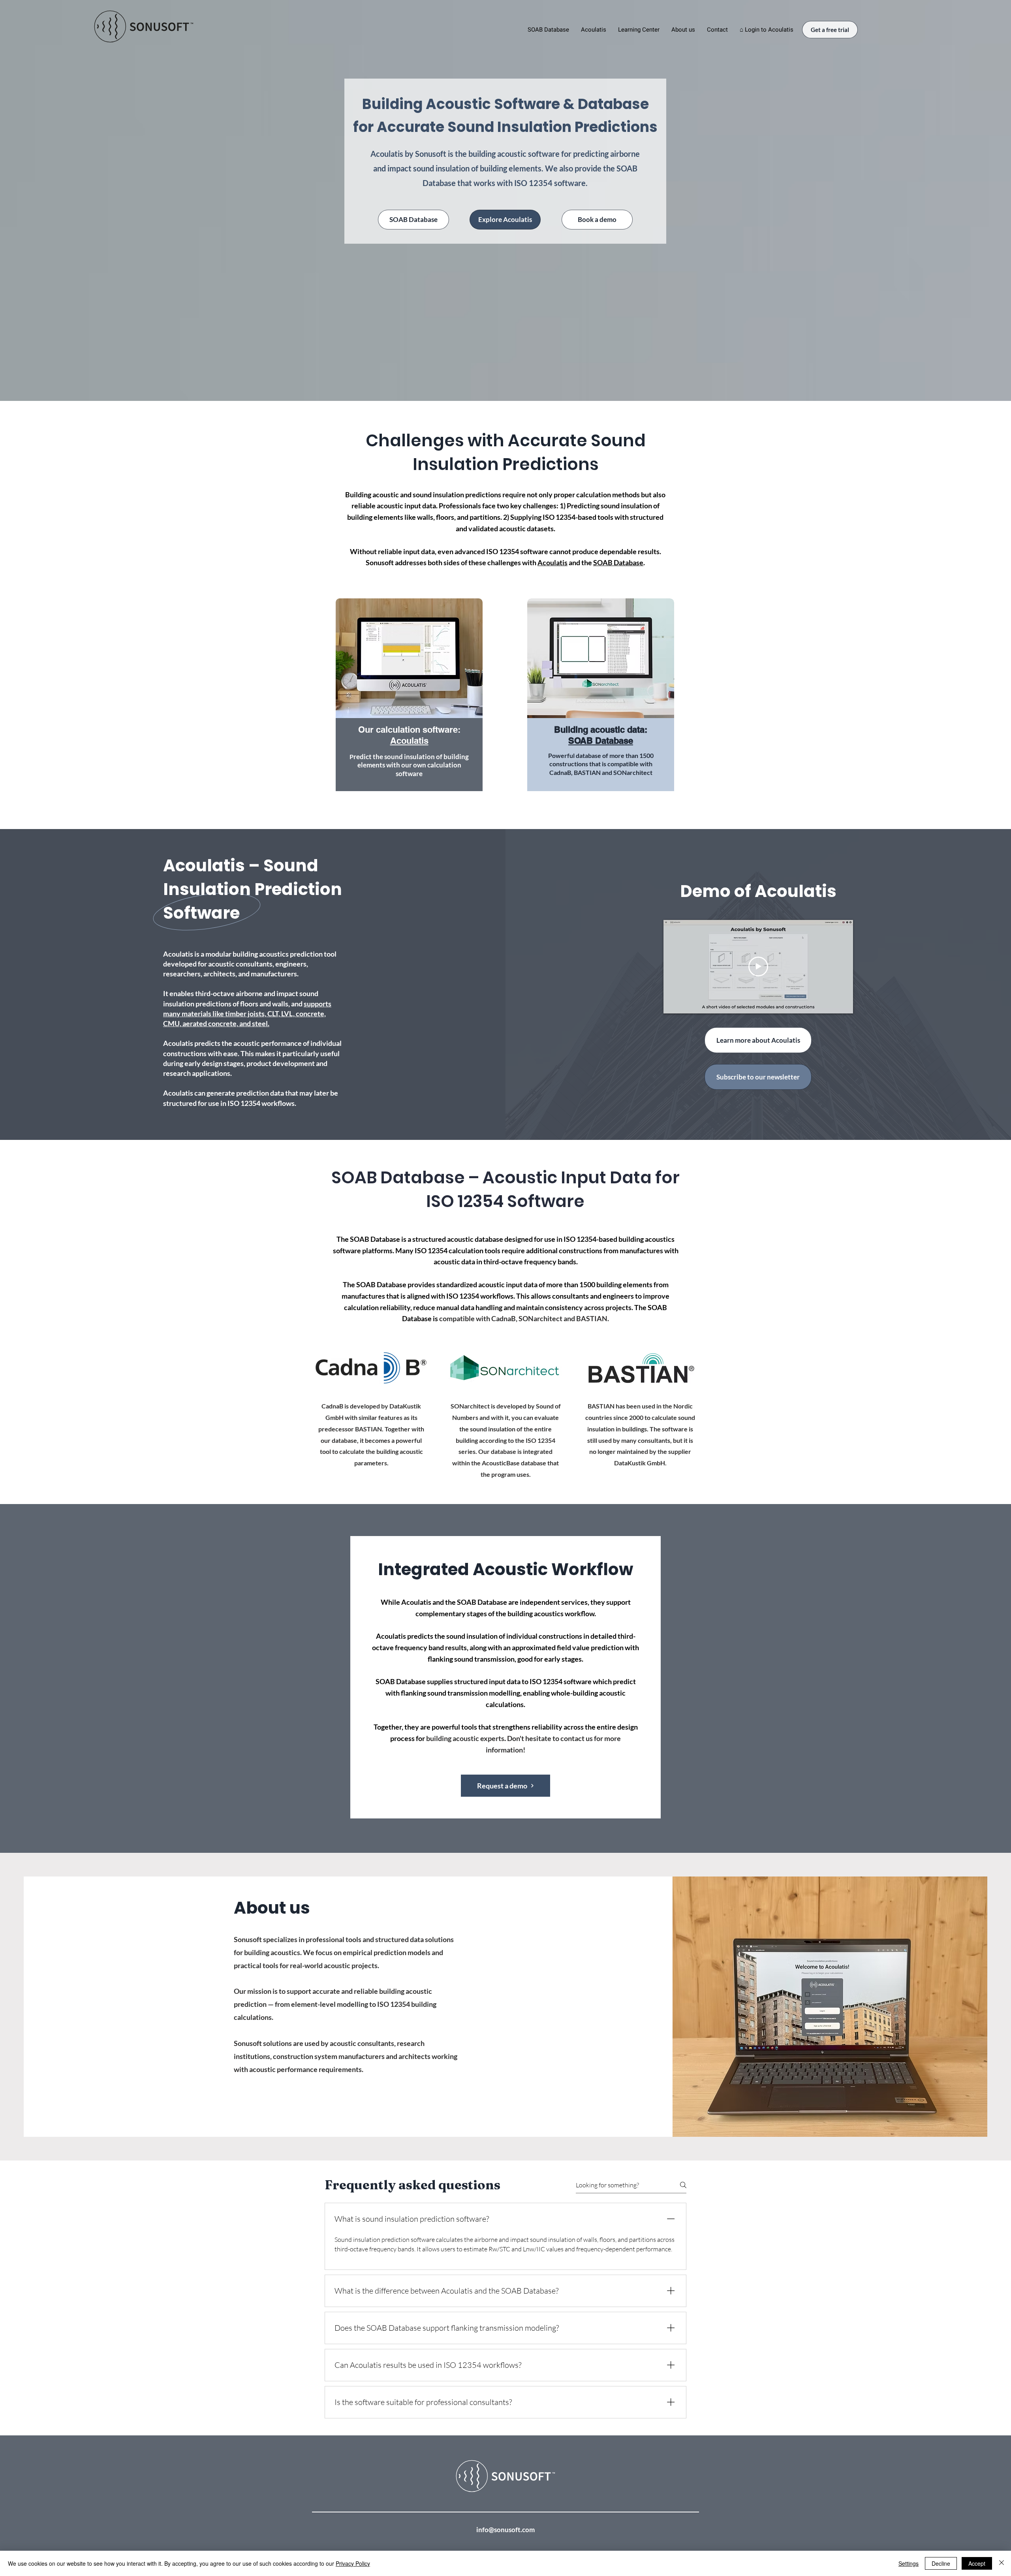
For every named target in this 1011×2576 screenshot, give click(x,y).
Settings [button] (909, 2563)
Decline (941, 2563)
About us (272, 1908)
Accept (977, 2563)
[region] (409, 702)
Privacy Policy (353, 2563)
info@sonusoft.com (505, 2530)
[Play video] (758, 966)
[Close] (1002, 2563)
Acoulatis (552, 562)
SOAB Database (618, 562)
